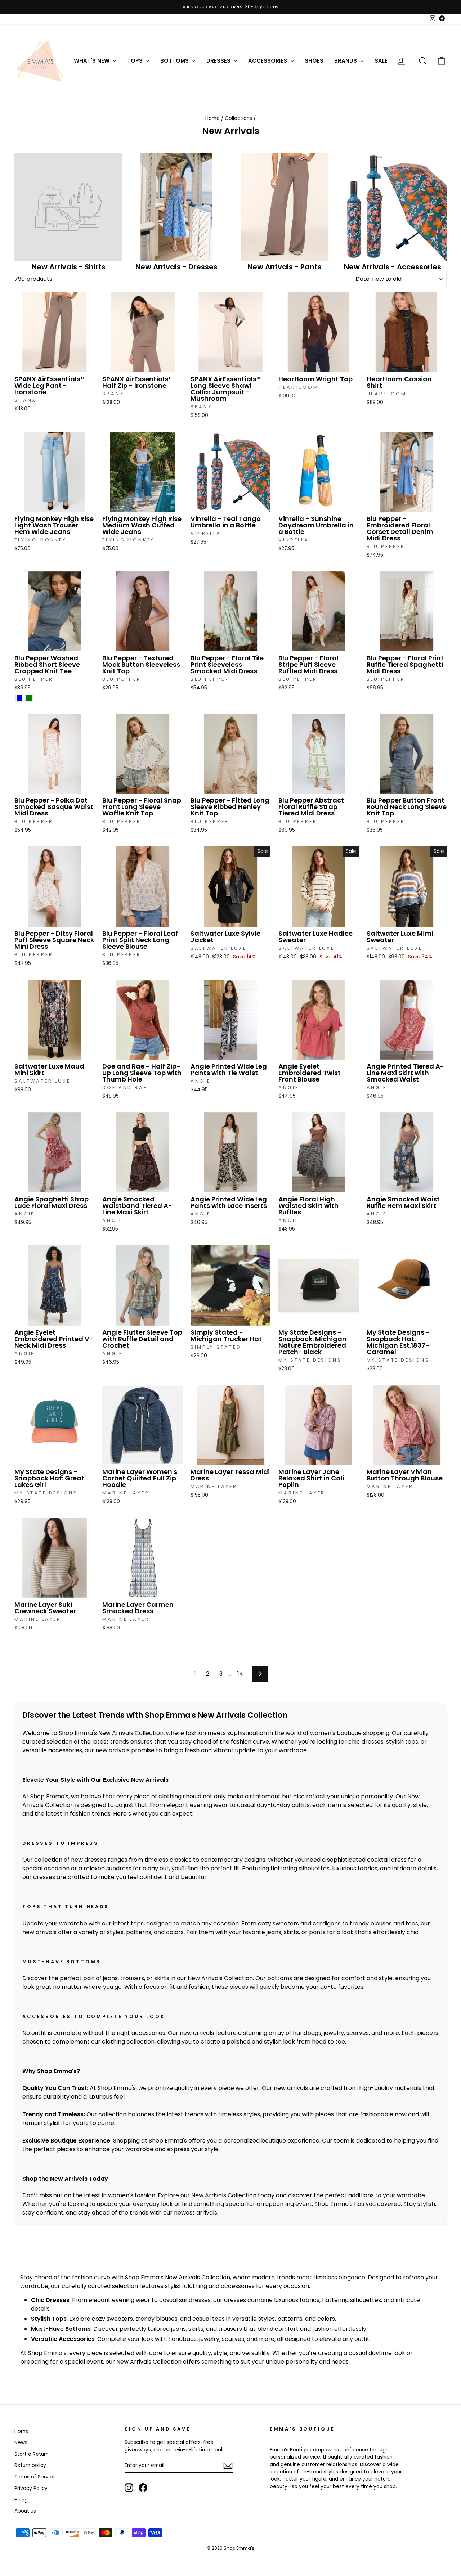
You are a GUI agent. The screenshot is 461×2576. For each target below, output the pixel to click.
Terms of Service (35, 2477)
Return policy (30, 2465)
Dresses (219, 61)
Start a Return (32, 2454)
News (21, 2443)
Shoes (314, 61)
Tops (136, 61)
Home (212, 118)
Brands (346, 61)
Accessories (268, 61)
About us (25, 2511)
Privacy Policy (31, 2488)
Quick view (54, 365)
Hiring (21, 2500)
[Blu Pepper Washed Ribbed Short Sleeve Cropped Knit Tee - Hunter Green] (29, 698)
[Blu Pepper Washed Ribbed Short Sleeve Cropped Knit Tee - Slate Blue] (19, 698)
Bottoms (175, 61)
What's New (92, 61)
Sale (381, 61)
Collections (238, 118)
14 (240, 1674)
